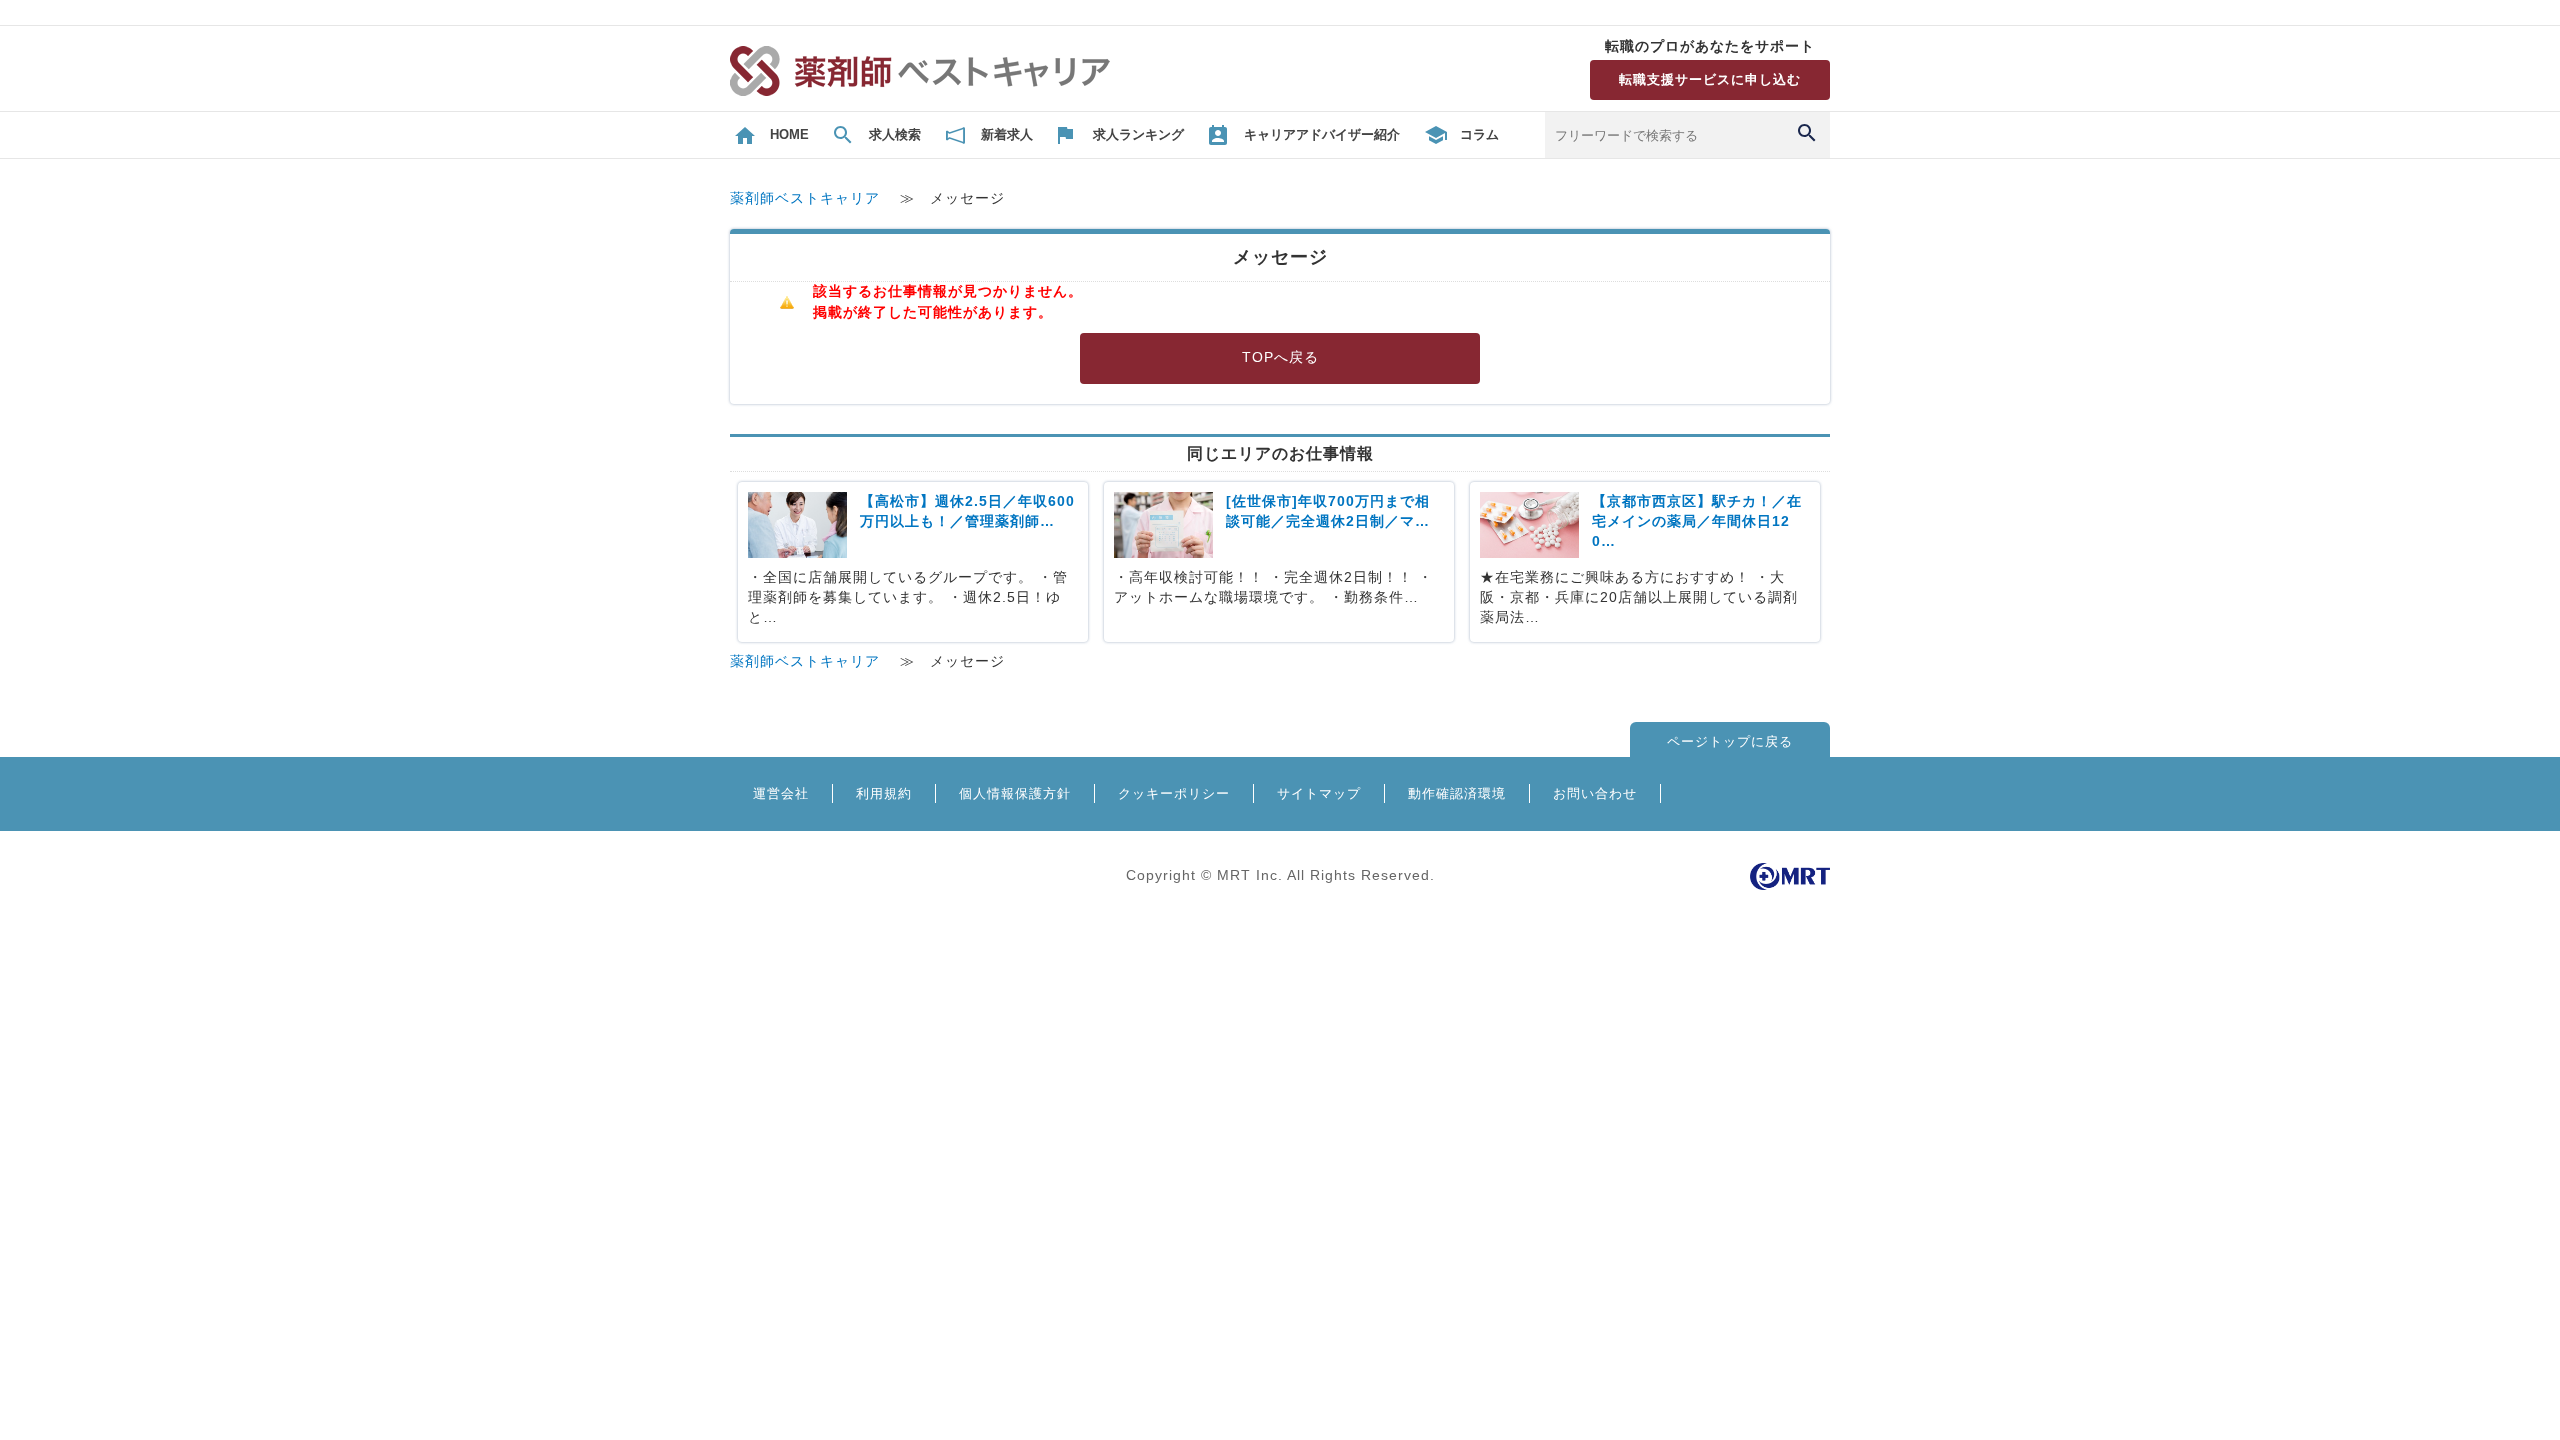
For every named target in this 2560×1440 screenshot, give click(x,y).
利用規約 (884, 793)
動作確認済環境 (1457, 793)
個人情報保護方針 (1015, 793)
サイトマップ (1319, 793)
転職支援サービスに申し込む (1710, 79)
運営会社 (781, 793)
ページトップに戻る (1730, 741)
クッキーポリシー (1174, 793)
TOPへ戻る (1280, 357)
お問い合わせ (1595, 793)
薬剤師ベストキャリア (805, 198)
